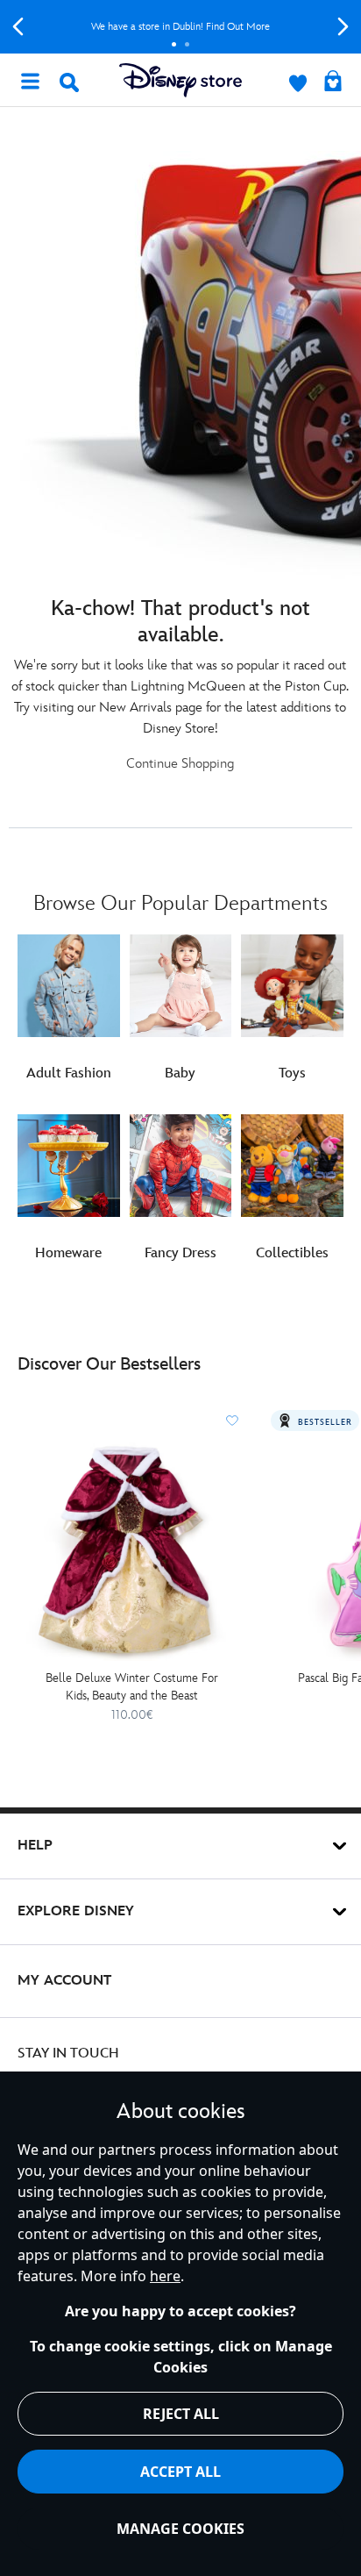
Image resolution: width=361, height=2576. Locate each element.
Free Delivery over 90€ (181, 27)
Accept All (180, 2472)
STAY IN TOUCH (68, 2054)
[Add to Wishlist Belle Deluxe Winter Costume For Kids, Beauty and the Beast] (232, 1420)
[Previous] (18, 27)
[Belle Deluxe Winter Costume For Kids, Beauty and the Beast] (132, 1550)
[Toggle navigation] (30, 80)
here (165, 2276)
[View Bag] (333, 82)
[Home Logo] (180, 80)
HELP (35, 1846)
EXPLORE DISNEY (76, 1911)
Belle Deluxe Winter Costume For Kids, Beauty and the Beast (132, 1687)
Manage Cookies (180, 2529)
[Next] (343, 27)
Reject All (181, 2414)
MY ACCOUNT (64, 1981)
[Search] (69, 82)
